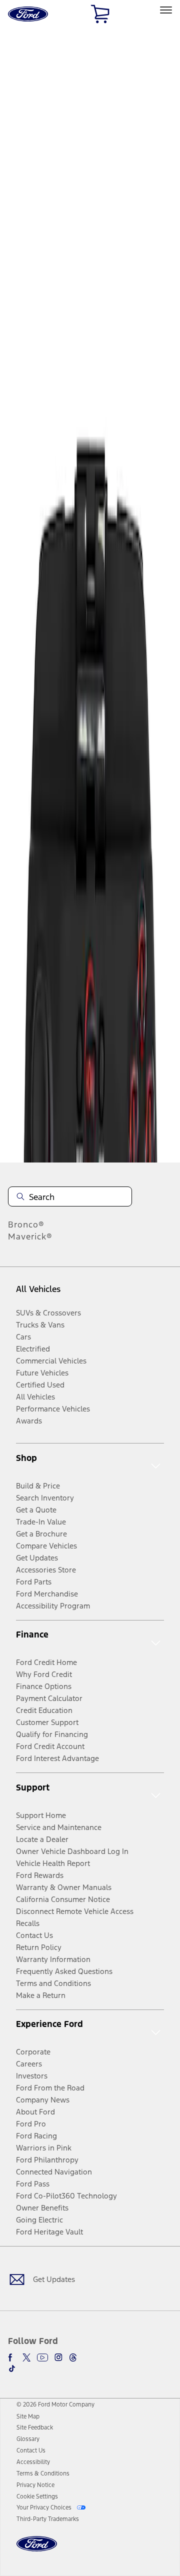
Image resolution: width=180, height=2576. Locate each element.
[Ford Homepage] (37, 2550)
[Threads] (73, 2357)
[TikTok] (12, 2368)
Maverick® (30, 1236)
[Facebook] (12, 2357)
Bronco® (26, 1224)
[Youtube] (42, 2357)
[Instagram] (58, 2357)
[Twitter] (26, 2357)
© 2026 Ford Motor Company (55, 2404)
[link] (28, 2416)
